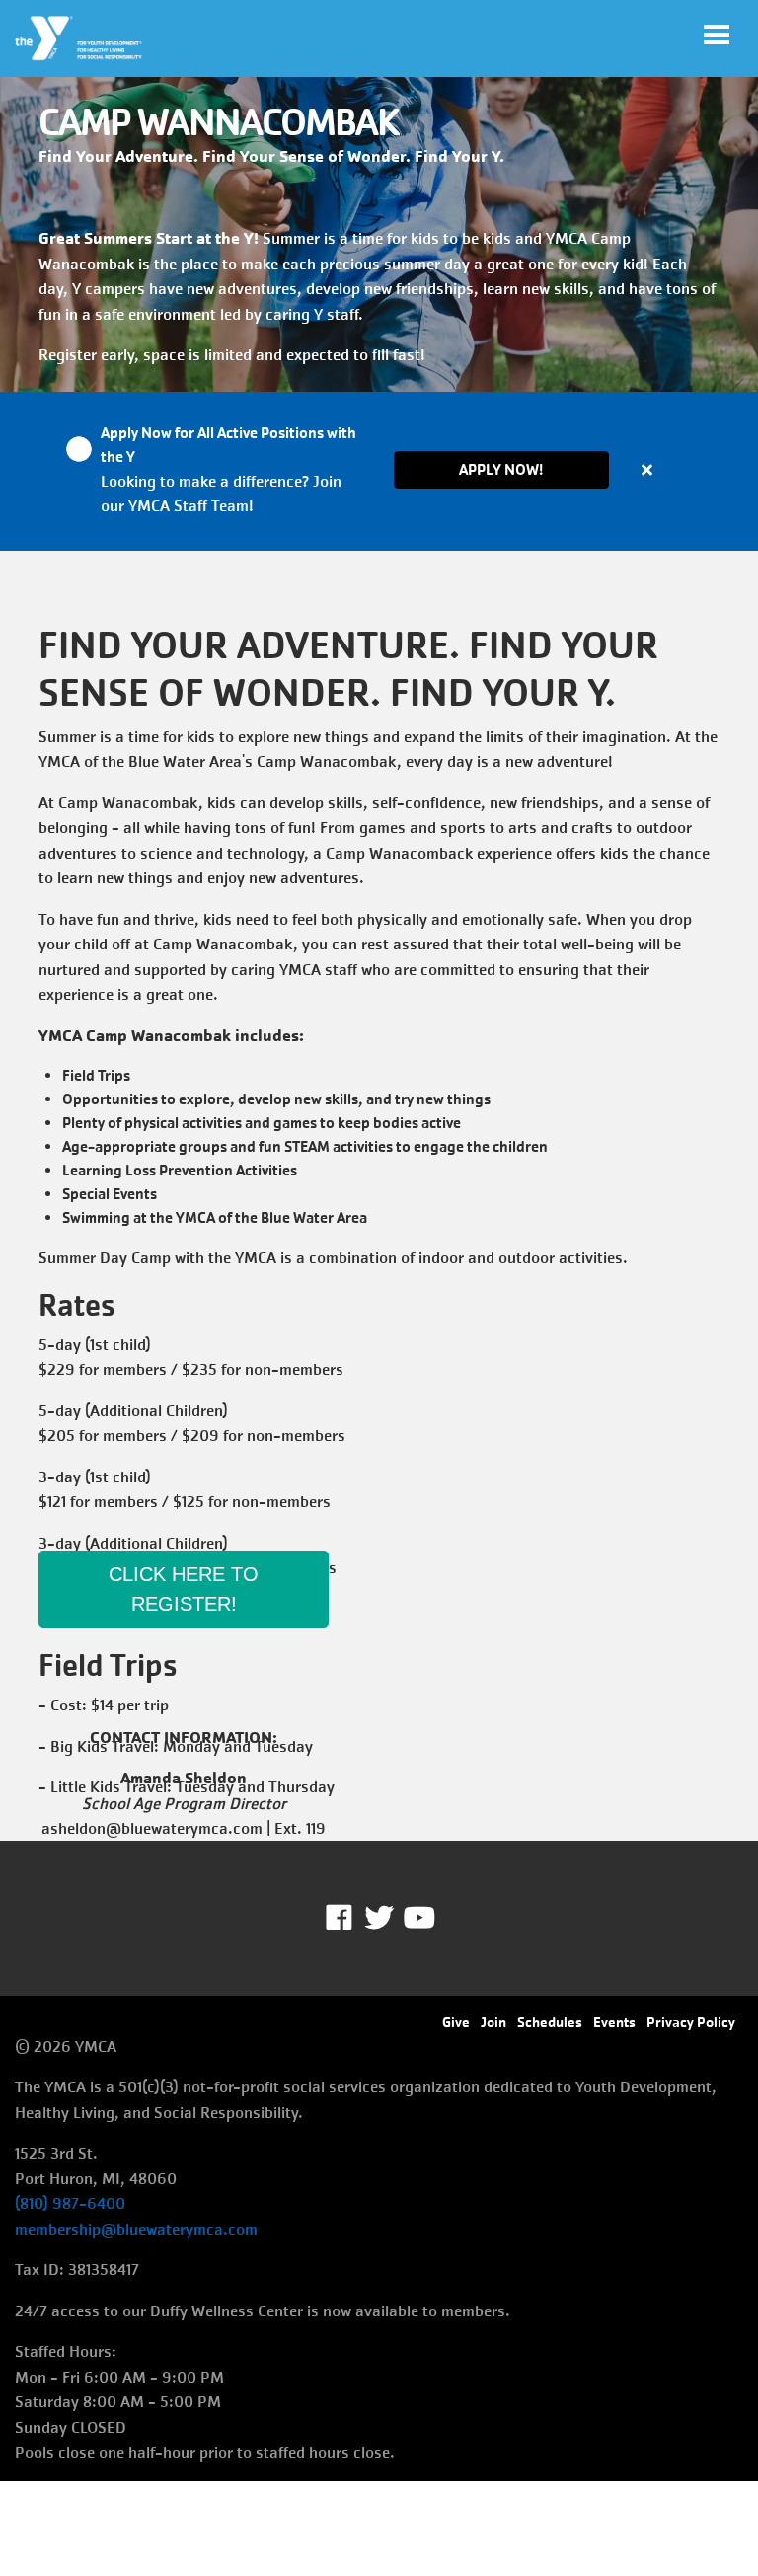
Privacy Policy (691, 2022)
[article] (379, 471)
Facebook (353, 1918)
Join (493, 2022)
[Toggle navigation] (717, 35)
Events (614, 2022)
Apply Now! (501, 469)
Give (456, 2022)
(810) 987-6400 (70, 2203)
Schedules (550, 2022)
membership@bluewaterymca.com (136, 2229)
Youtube (417, 1918)
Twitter (379, 1918)
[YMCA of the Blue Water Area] (79, 38)
